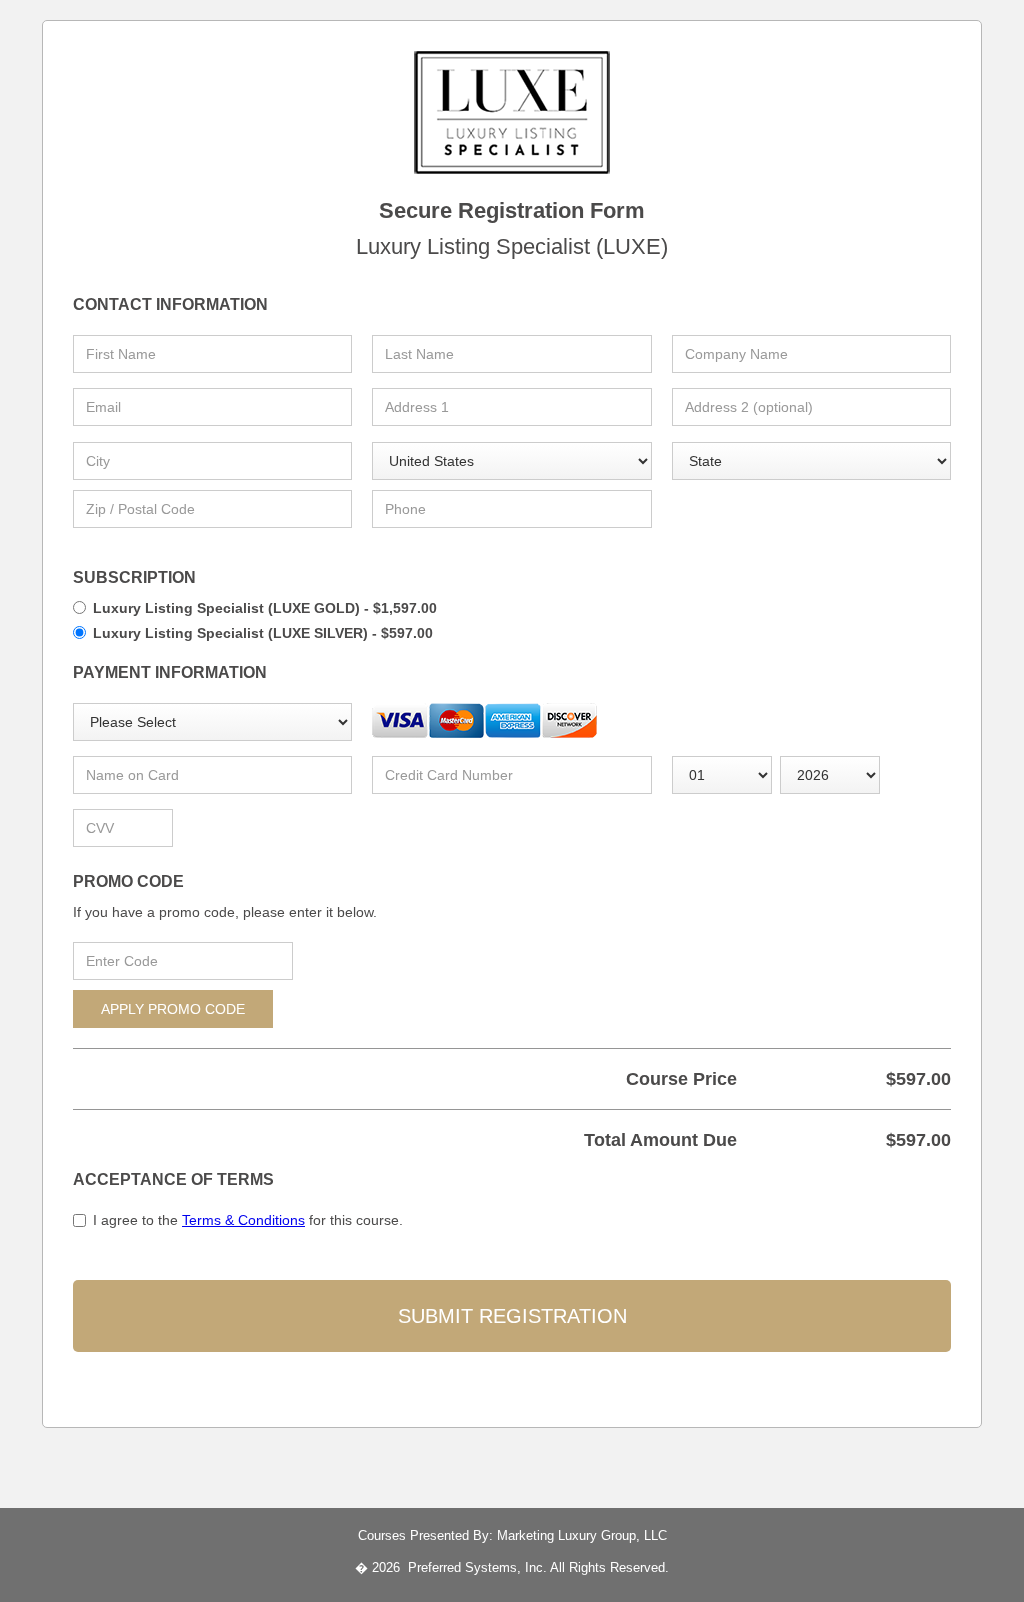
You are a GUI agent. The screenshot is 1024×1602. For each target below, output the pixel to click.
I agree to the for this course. (248, 1220)
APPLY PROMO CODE (173, 1009)
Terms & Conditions (243, 1220)
